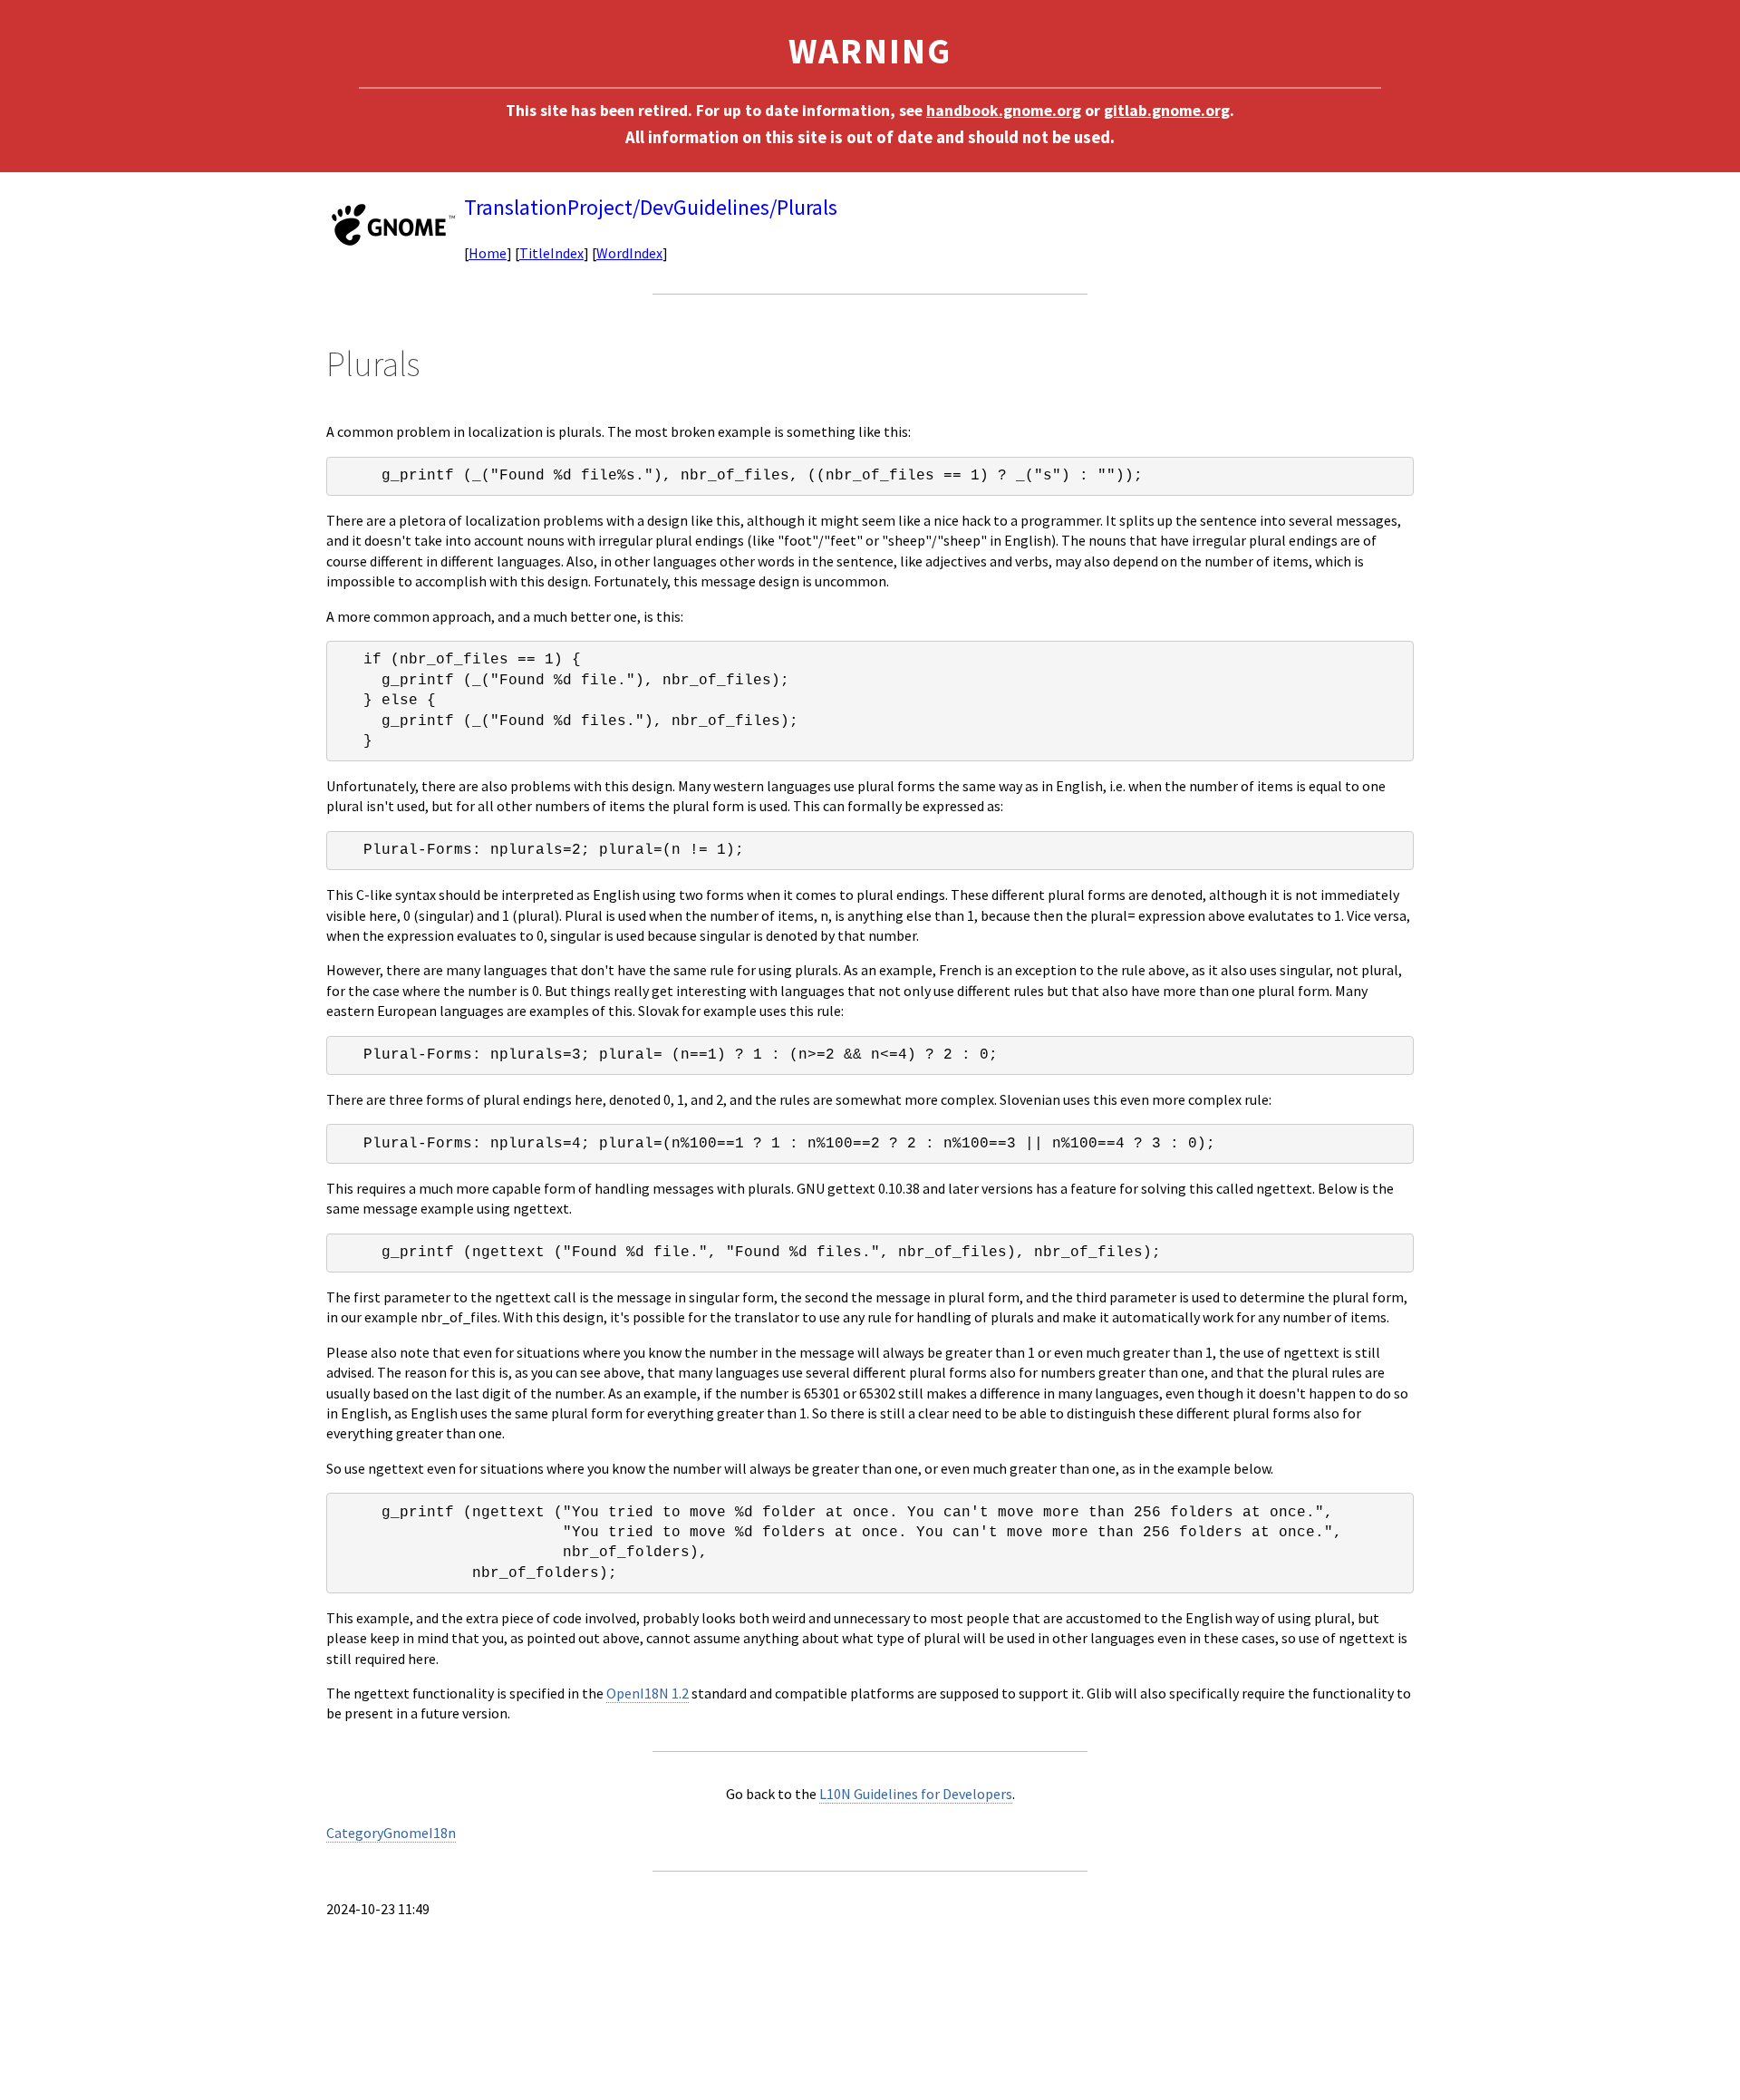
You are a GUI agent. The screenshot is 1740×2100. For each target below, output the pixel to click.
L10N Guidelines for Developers (916, 1794)
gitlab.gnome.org (1167, 111)
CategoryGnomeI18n (391, 1833)
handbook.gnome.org (1004, 111)
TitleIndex (551, 253)
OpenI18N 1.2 (648, 1693)
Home (488, 253)
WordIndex (629, 253)
